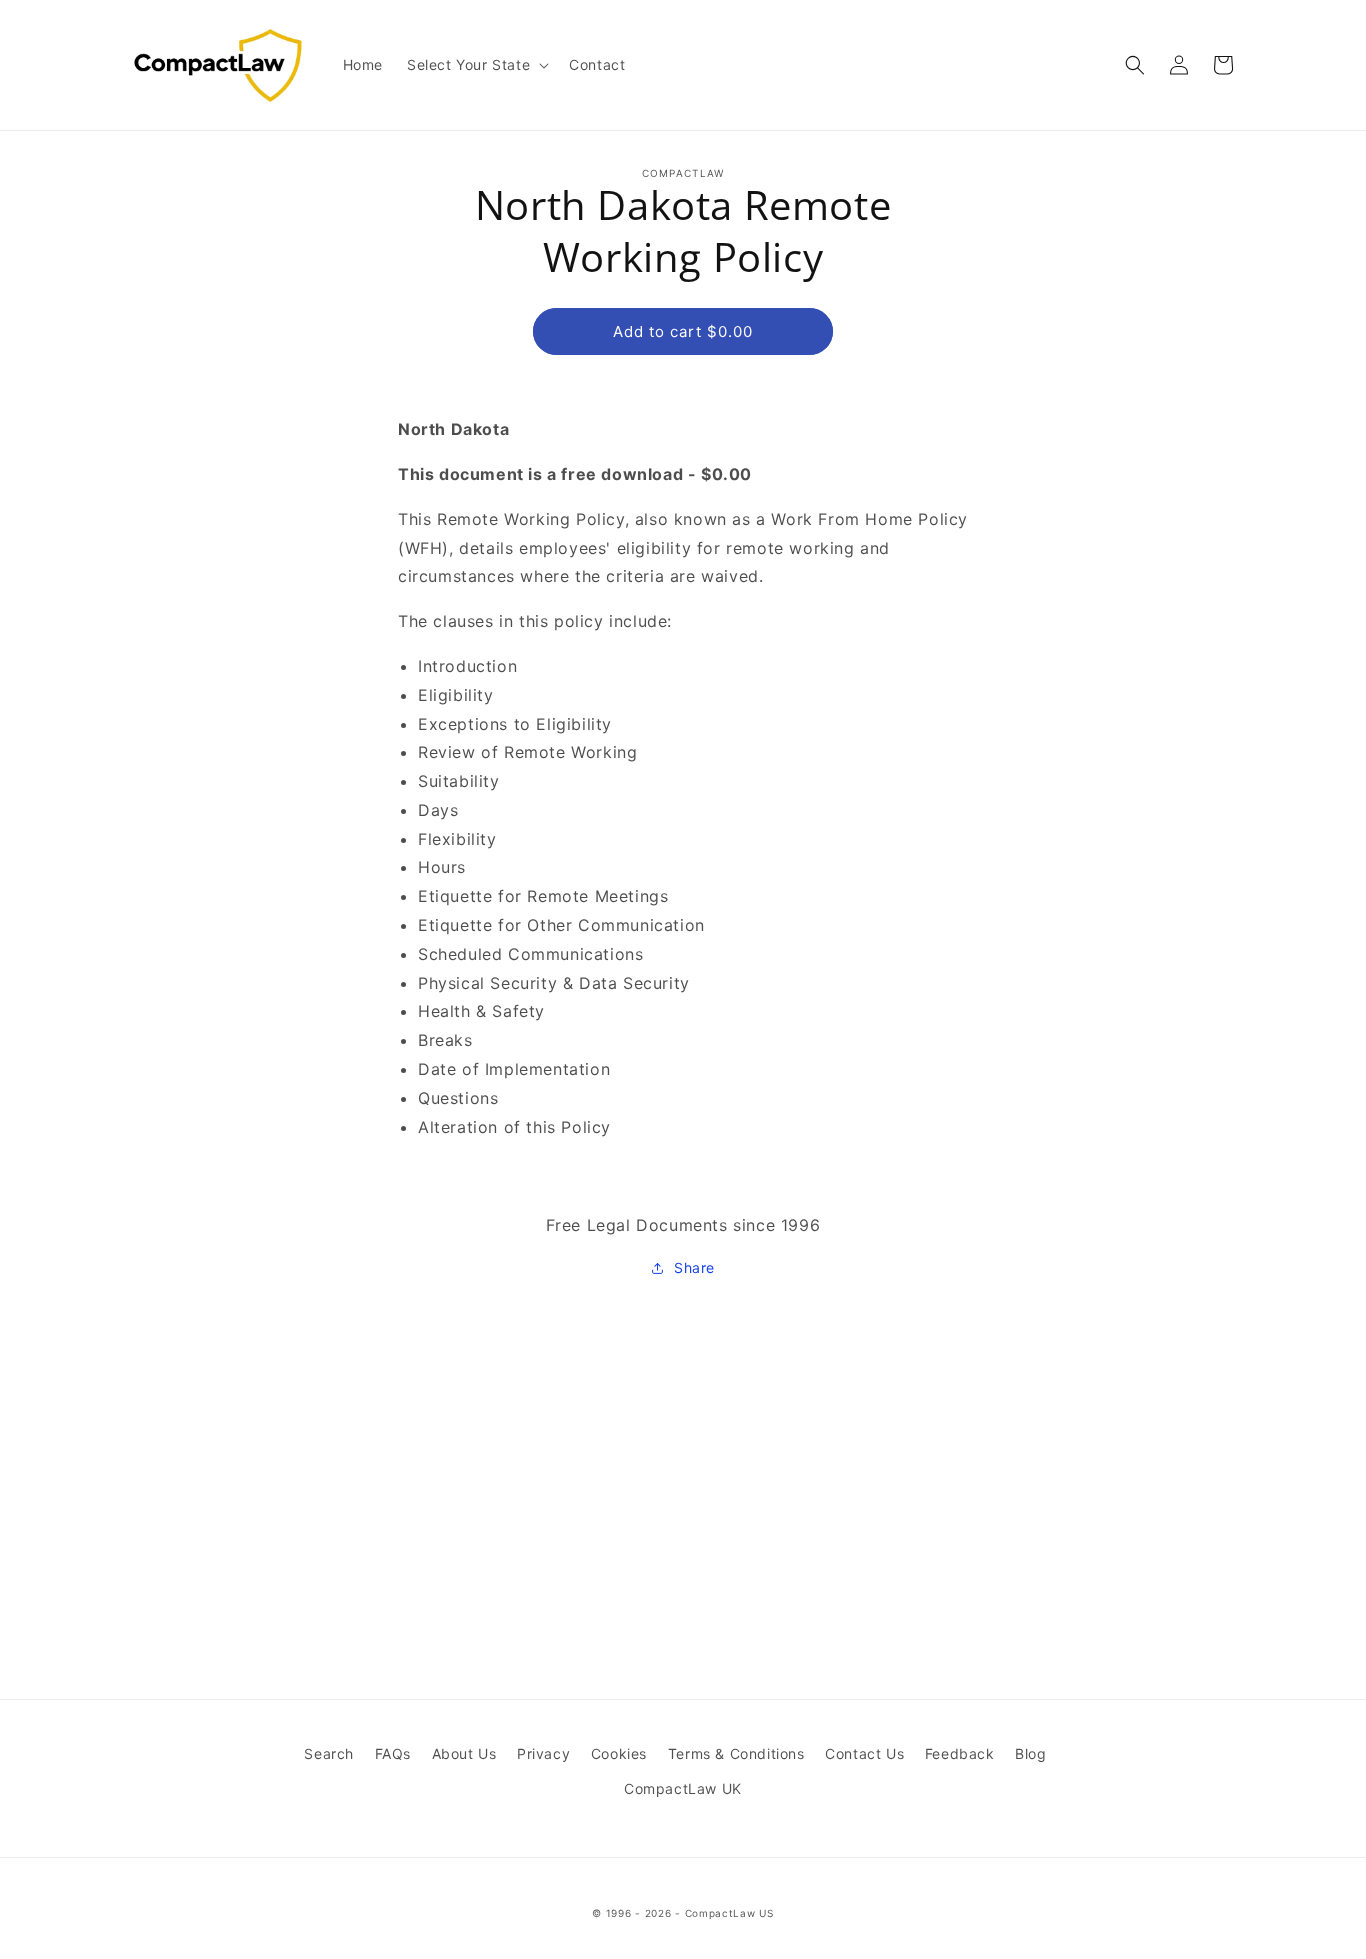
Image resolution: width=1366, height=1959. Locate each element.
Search (329, 1753)
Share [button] (694, 1267)
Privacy (543, 1753)
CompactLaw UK (683, 1788)
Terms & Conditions (736, 1753)
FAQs (393, 1753)
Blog (1030, 1753)
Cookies (619, 1753)
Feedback (960, 1753)
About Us (464, 1753)
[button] (476, 65)
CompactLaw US (729, 1913)
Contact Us (864, 1753)
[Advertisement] (683, 1435)
